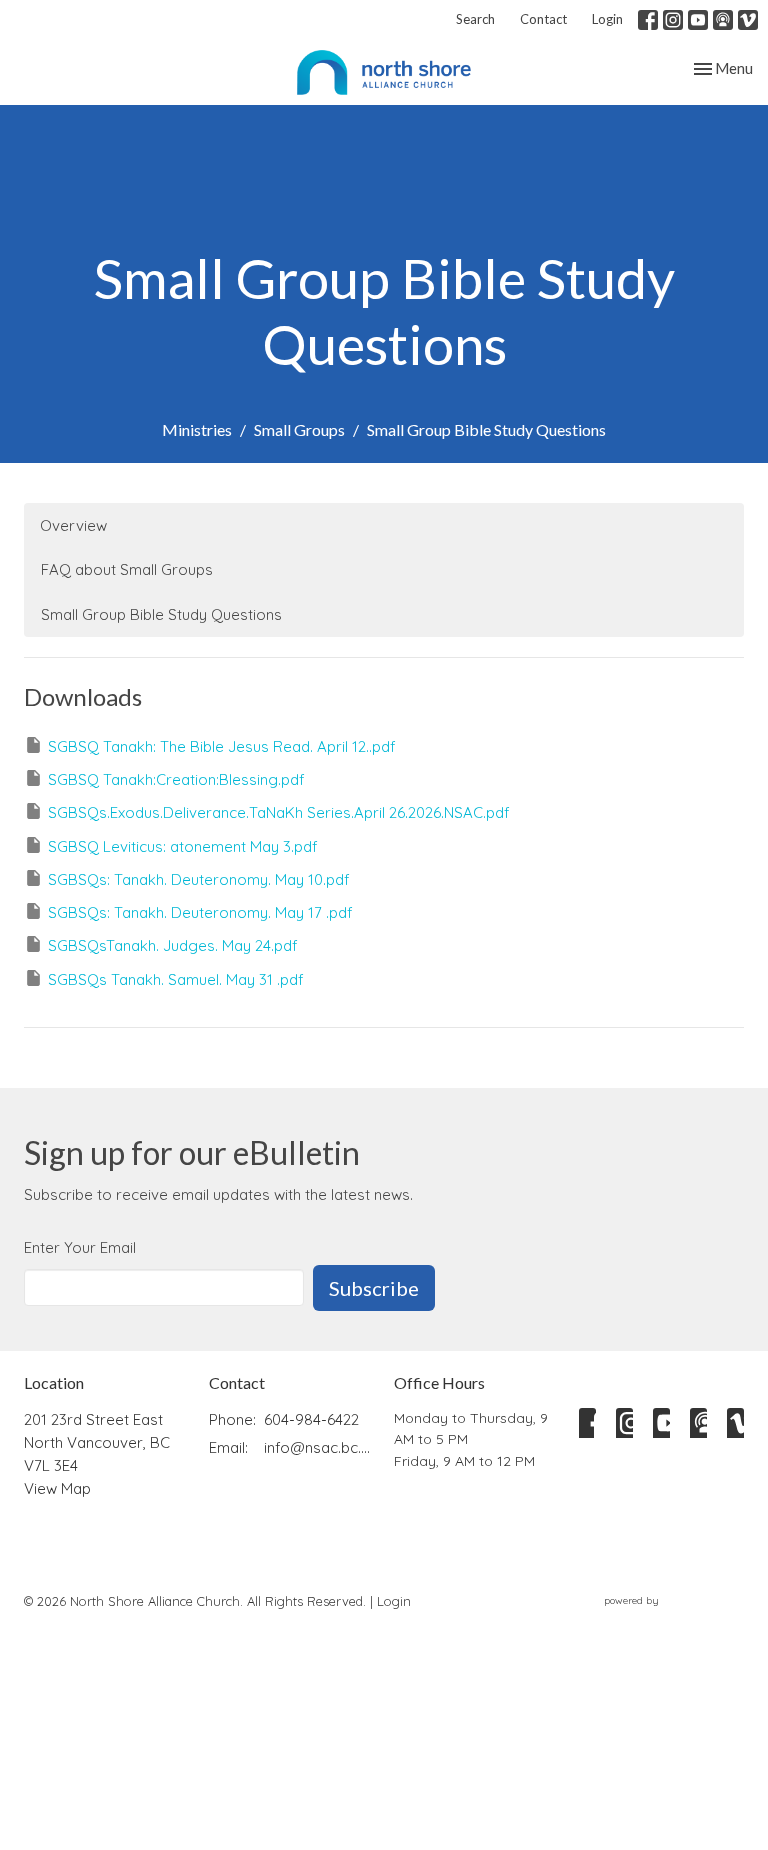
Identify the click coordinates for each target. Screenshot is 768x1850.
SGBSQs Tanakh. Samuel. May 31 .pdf (176, 979)
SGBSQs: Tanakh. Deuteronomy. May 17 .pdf (200, 912)
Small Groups (299, 429)
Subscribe (374, 1288)
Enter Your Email (80, 1247)
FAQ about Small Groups (127, 569)
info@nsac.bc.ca (319, 1447)
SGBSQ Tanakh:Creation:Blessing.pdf (176, 779)
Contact (543, 19)
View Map (57, 1488)
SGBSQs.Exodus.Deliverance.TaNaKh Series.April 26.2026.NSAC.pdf (279, 812)
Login (607, 19)
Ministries (197, 429)
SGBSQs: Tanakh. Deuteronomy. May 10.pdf (199, 879)
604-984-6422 (311, 1419)
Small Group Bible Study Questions (161, 614)
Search (475, 19)
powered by (662, 1617)
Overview (73, 525)
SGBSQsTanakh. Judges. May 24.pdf (173, 945)
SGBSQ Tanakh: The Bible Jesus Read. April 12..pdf (222, 746)
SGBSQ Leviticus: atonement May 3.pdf (183, 846)
